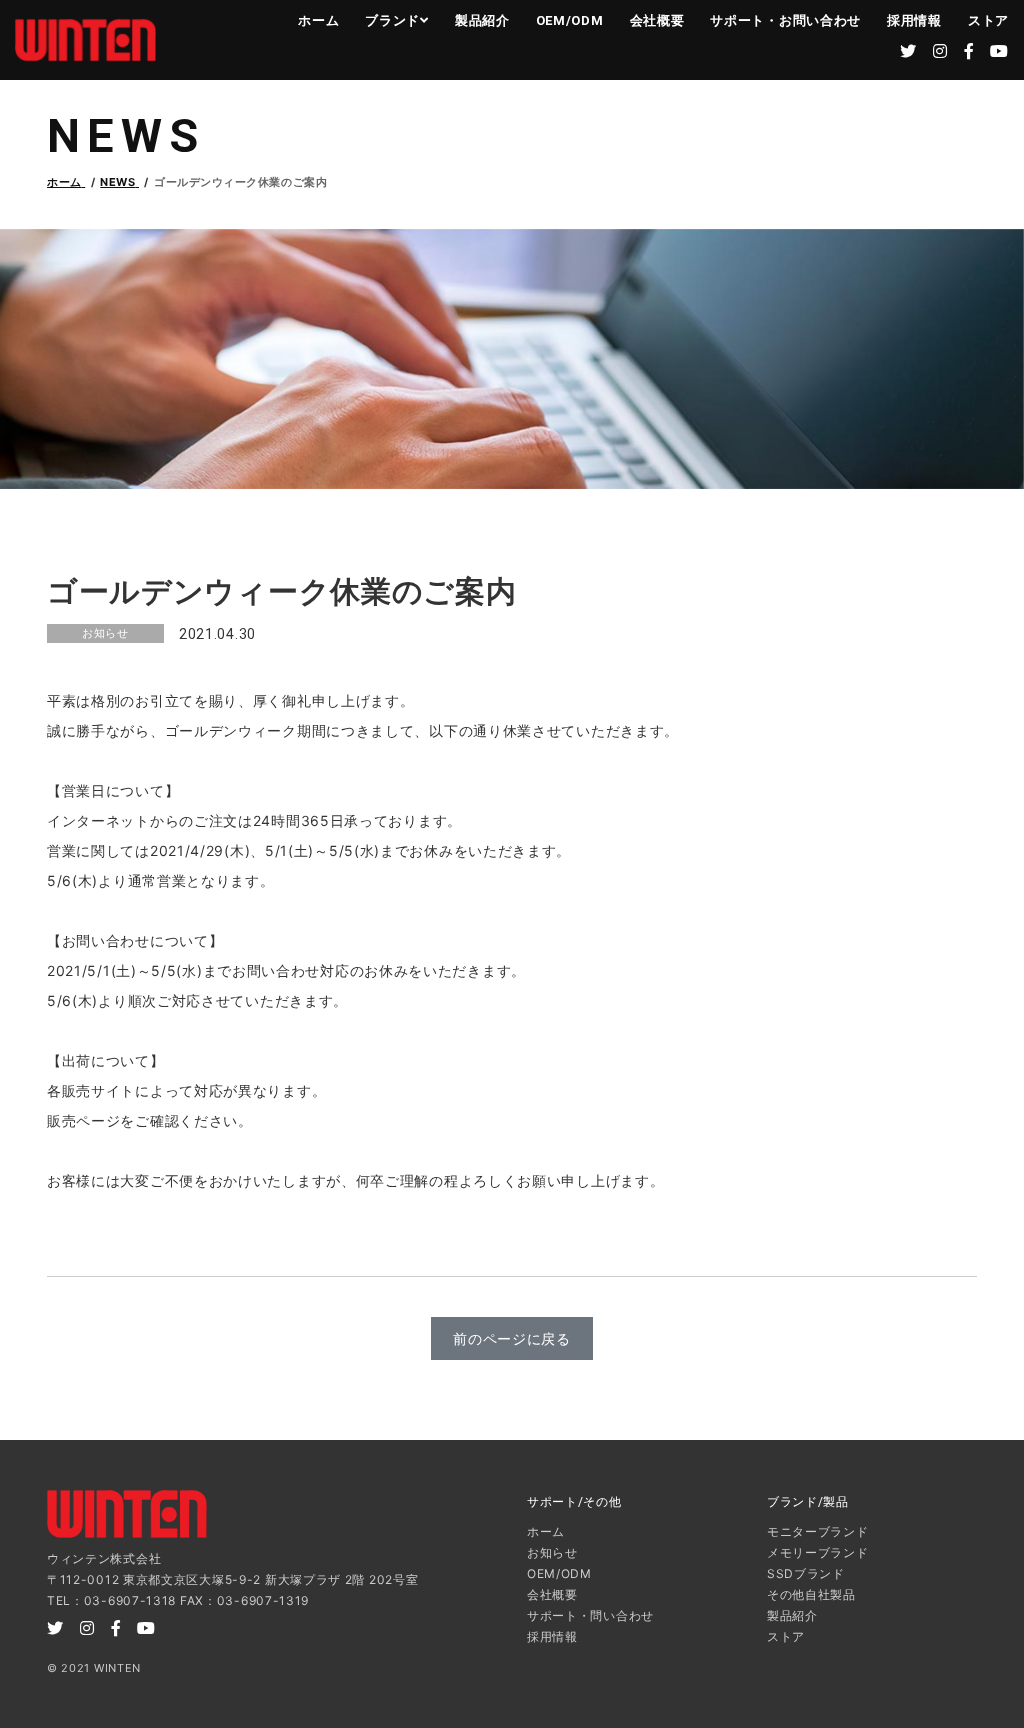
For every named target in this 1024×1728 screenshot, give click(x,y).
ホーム (318, 20)
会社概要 (657, 20)
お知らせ (552, 1552)
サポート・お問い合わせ (785, 20)
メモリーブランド (818, 1552)
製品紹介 (482, 20)
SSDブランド (806, 1573)
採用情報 (914, 20)
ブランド (392, 20)
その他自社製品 (811, 1594)
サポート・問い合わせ (590, 1615)
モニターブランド (818, 1531)
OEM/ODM (570, 20)
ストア (988, 20)
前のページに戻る (512, 1338)
